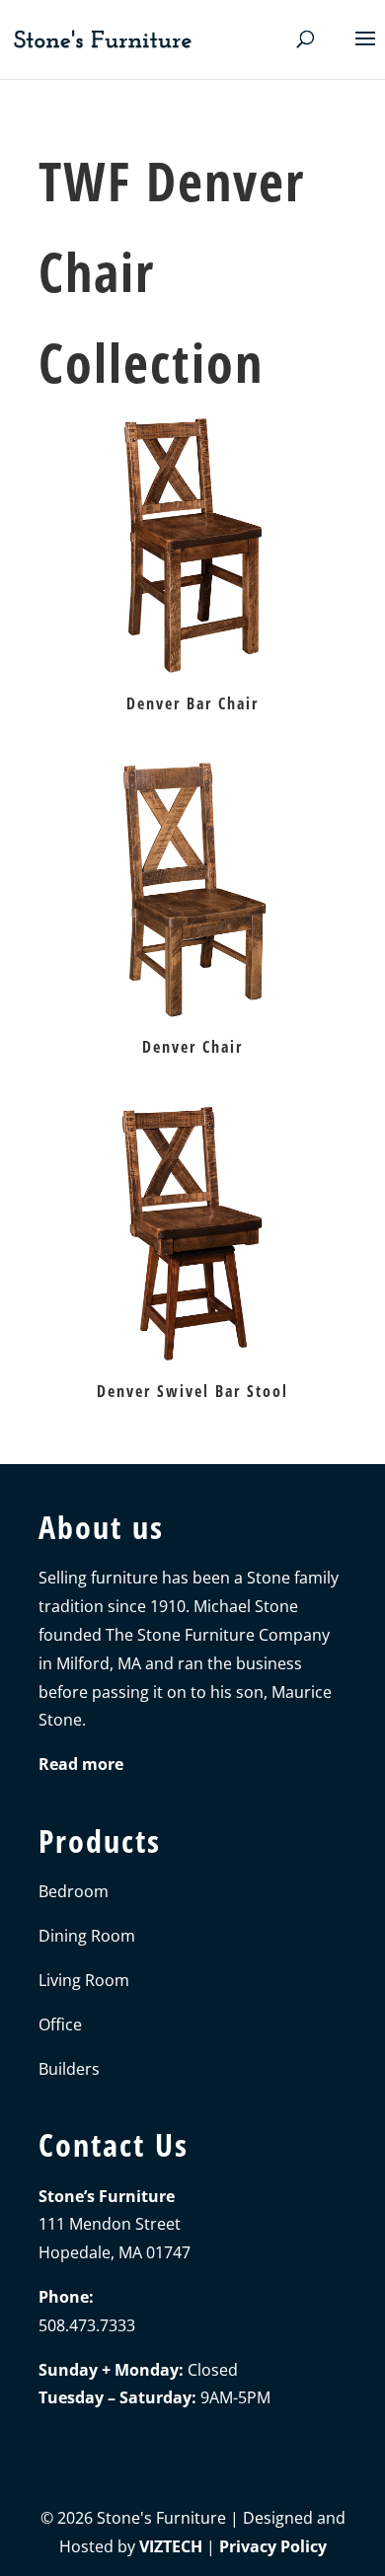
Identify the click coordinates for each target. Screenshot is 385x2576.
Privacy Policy (273, 2546)
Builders (69, 2069)
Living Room (84, 1980)
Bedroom (74, 1891)
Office (60, 2024)
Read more (81, 1764)
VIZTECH (171, 2546)
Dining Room (87, 1936)
